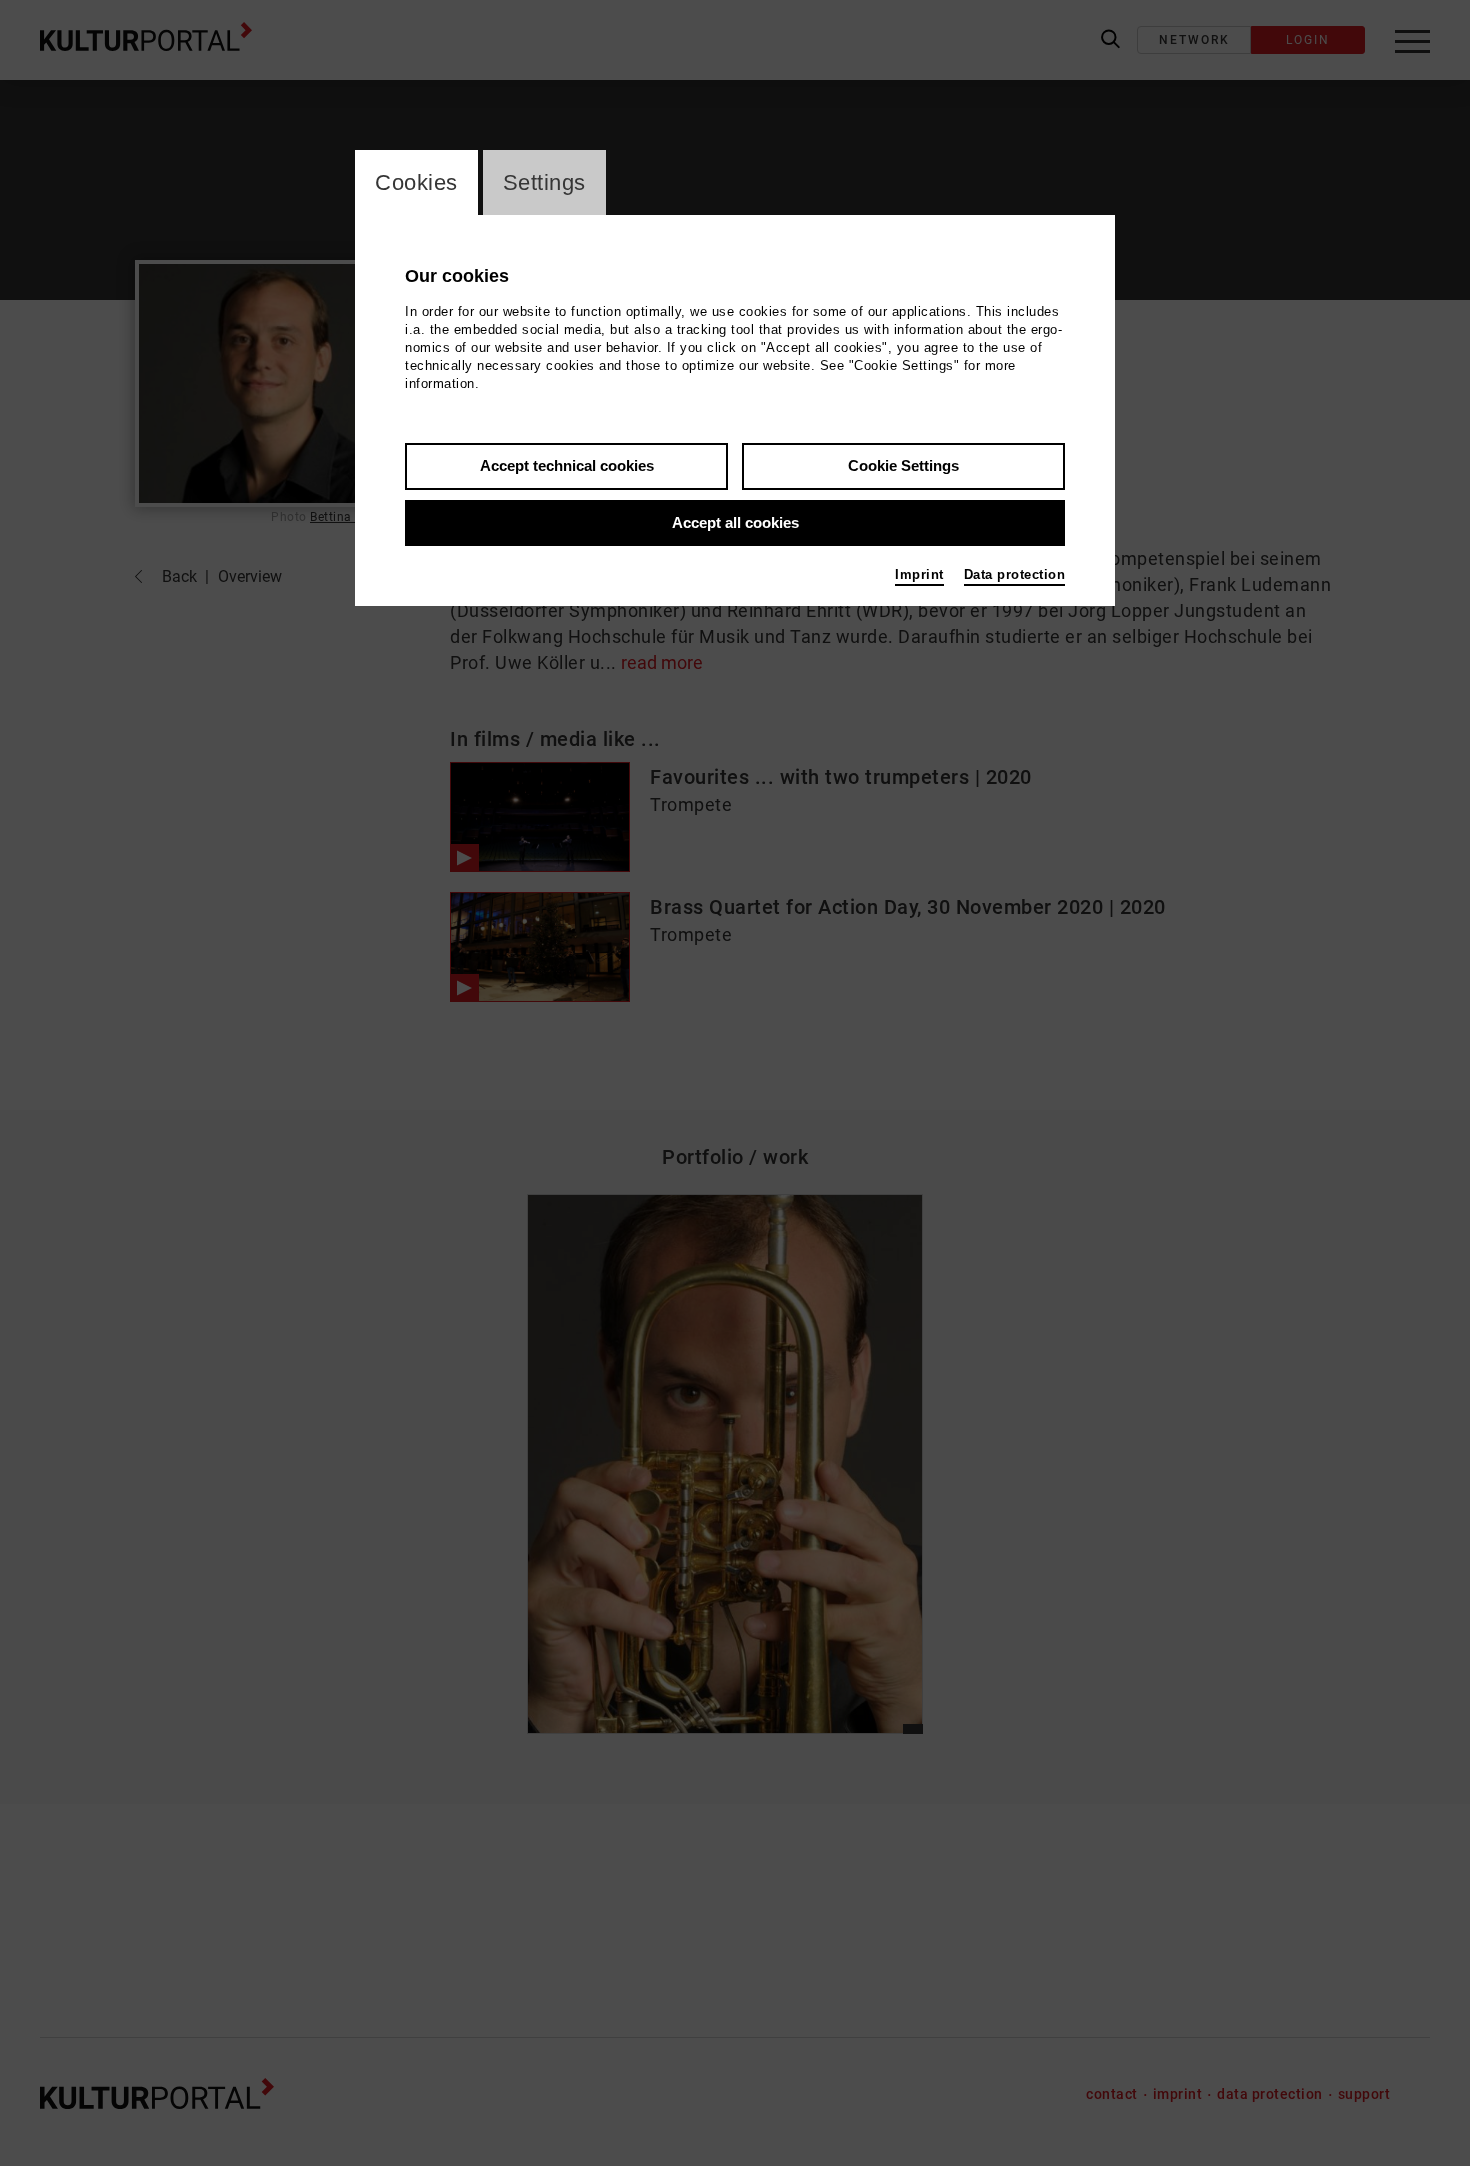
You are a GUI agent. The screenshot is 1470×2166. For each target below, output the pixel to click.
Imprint (919, 574)
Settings (544, 182)
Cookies (416, 182)
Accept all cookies (735, 522)
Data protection (1015, 574)
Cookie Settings (903, 465)
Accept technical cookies (567, 465)
